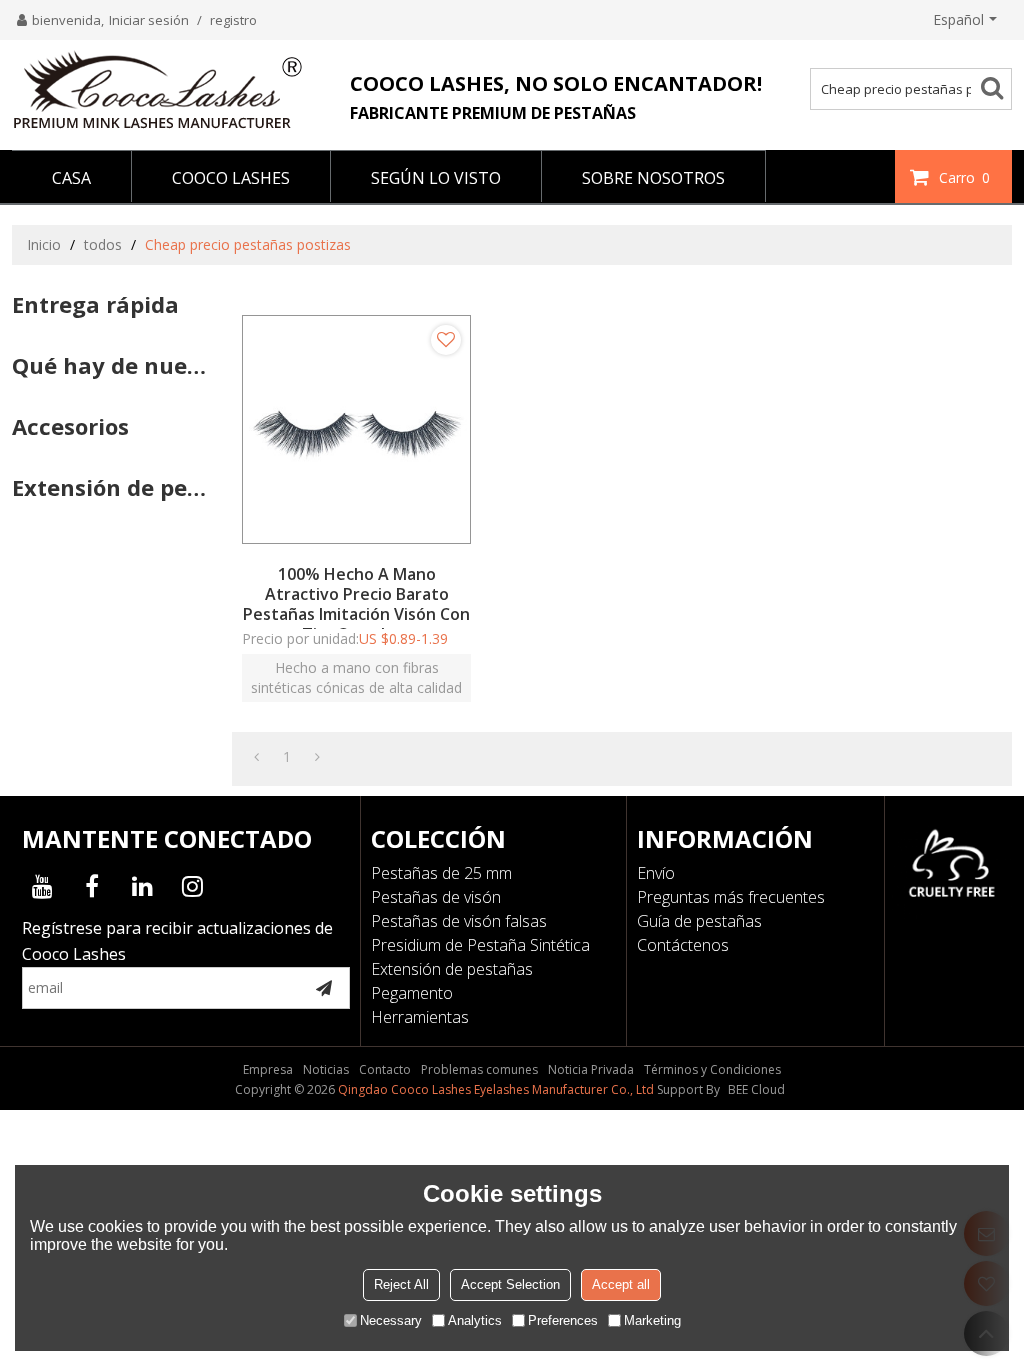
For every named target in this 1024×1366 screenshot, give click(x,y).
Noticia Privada (591, 1069)
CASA (71, 178)
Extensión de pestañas (452, 969)
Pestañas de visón (436, 897)
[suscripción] (324, 988)
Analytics (475, 1320)
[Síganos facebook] (92, 886)
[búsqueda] (999, 87)
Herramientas (420, 1017)
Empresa (268, 1069)
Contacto (385, 1069)
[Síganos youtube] (42, 886)
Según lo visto (436, 178)
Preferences (563, 1320)
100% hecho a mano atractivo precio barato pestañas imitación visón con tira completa (356, 604)
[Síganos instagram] (192, 886)
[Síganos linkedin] (142, 886)
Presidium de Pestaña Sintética (480, 945)
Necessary (391, 1320)
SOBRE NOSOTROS (653, 178)
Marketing (652, 1320)
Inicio (44, 244)
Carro (964, 177)
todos (103, 244)
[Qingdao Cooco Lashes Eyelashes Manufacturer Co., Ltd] (157, 90)
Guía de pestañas (699, 921)
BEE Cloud (756, 1089)
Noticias (326, 1069)
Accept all (621, 1284)
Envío (656, 873)
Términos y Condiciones (712, 1069)
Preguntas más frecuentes (731, 897)
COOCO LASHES (231, 178)
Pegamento (412, 993)
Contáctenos (683, 945)
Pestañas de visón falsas (459, 921)
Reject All (401, 1284)
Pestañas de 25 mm (441, 873)
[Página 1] (256, 757)
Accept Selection (510, 1284)
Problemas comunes (479, 1069)
